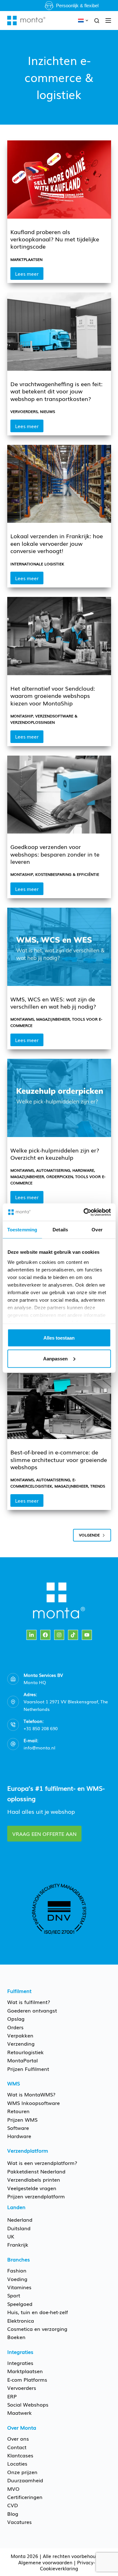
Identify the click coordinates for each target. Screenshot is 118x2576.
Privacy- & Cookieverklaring (70, 2565)
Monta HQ (35, 1682)
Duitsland (19, 2228)
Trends (98, 1486)
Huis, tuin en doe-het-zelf (38, 2312)
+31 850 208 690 (41, 1728)
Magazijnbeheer (53, 1019)
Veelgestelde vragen (32, 2188)
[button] (83, 21)
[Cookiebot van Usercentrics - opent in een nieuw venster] (84, 1212)
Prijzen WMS (22, 2119)
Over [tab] (97, 1230)
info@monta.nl (39, 1748)
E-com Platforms (27, 2379)
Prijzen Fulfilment (28, 2069)
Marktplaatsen (26, 259)
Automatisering (53, 1170)
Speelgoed (20, 2304)
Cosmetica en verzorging (37, 2329)
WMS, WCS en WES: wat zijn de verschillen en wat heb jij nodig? (53, 1002)
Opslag (16, 2019)
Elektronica (21, 2320)
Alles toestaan (59, 1338)
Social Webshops (28, 2404)
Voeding (17, 2279)
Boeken (16, 2337)
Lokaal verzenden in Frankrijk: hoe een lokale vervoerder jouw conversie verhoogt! (57, 543)
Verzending (21, 2043)
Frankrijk (18, 2244)
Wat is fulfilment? (29, 2002)
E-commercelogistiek (43, 1483)
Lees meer (29, 275)
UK (11, 2236)
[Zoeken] (97, 21)
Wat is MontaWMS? (31, 2094)
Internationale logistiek (37, 564)
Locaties (17, 2463)
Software (18, 2128)
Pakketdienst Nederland (36, 2171)
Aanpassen (55, 1358)
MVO (13, 2489)
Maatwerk (20, 2413)
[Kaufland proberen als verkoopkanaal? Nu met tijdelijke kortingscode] (59, 180)
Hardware (83, 1170)
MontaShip (22, 716)
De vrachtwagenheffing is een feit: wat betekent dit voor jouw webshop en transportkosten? (56, 391)
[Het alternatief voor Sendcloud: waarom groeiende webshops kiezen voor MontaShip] (59, 636)
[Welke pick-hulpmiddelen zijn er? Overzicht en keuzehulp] (59, 1098)
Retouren (18, 2111)
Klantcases (20, 2455)
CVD (13, 2505)
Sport (14, 2295)
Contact (17, 2447)
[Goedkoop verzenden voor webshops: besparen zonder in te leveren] (59, 795)
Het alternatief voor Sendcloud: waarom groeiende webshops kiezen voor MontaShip (53, 696)
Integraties (20, 2363)
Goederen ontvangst (32, 2010)
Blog (13, 2514)
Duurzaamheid (25, 2480)
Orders (15, 2027)
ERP (12, 2396)
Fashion (17, 2270)
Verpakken (20, 2035)
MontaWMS (22, 1019)
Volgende (89, 1535)
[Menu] (108, 21)
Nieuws (48, 411)
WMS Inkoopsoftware (34, 2103)
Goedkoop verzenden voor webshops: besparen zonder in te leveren (55, 854)
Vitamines (19, 2287)
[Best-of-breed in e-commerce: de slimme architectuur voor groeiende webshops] (59, 1400)
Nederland (20, 2219)
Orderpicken (60, 1176)
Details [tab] (60, 1230)
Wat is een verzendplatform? (42, 2163)
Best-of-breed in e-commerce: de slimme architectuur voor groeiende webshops (59, 1459)
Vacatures (20, 2522)
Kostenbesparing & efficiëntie (67, 874)
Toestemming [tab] (22, 1230)
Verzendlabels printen (34, 2179)
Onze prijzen (22, 2472)
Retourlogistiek (25, 2052)
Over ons (18, 2438)
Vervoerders (24, 411)
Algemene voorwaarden (45, 2562)
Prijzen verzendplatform (36, 2196)
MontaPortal (22, 2060)
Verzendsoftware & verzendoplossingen (44, 719)
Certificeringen (25, 2497)
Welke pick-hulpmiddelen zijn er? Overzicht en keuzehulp (55, 1154)
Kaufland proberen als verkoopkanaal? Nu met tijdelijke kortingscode (55, 239)
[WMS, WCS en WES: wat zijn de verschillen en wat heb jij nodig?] (59, 947)
